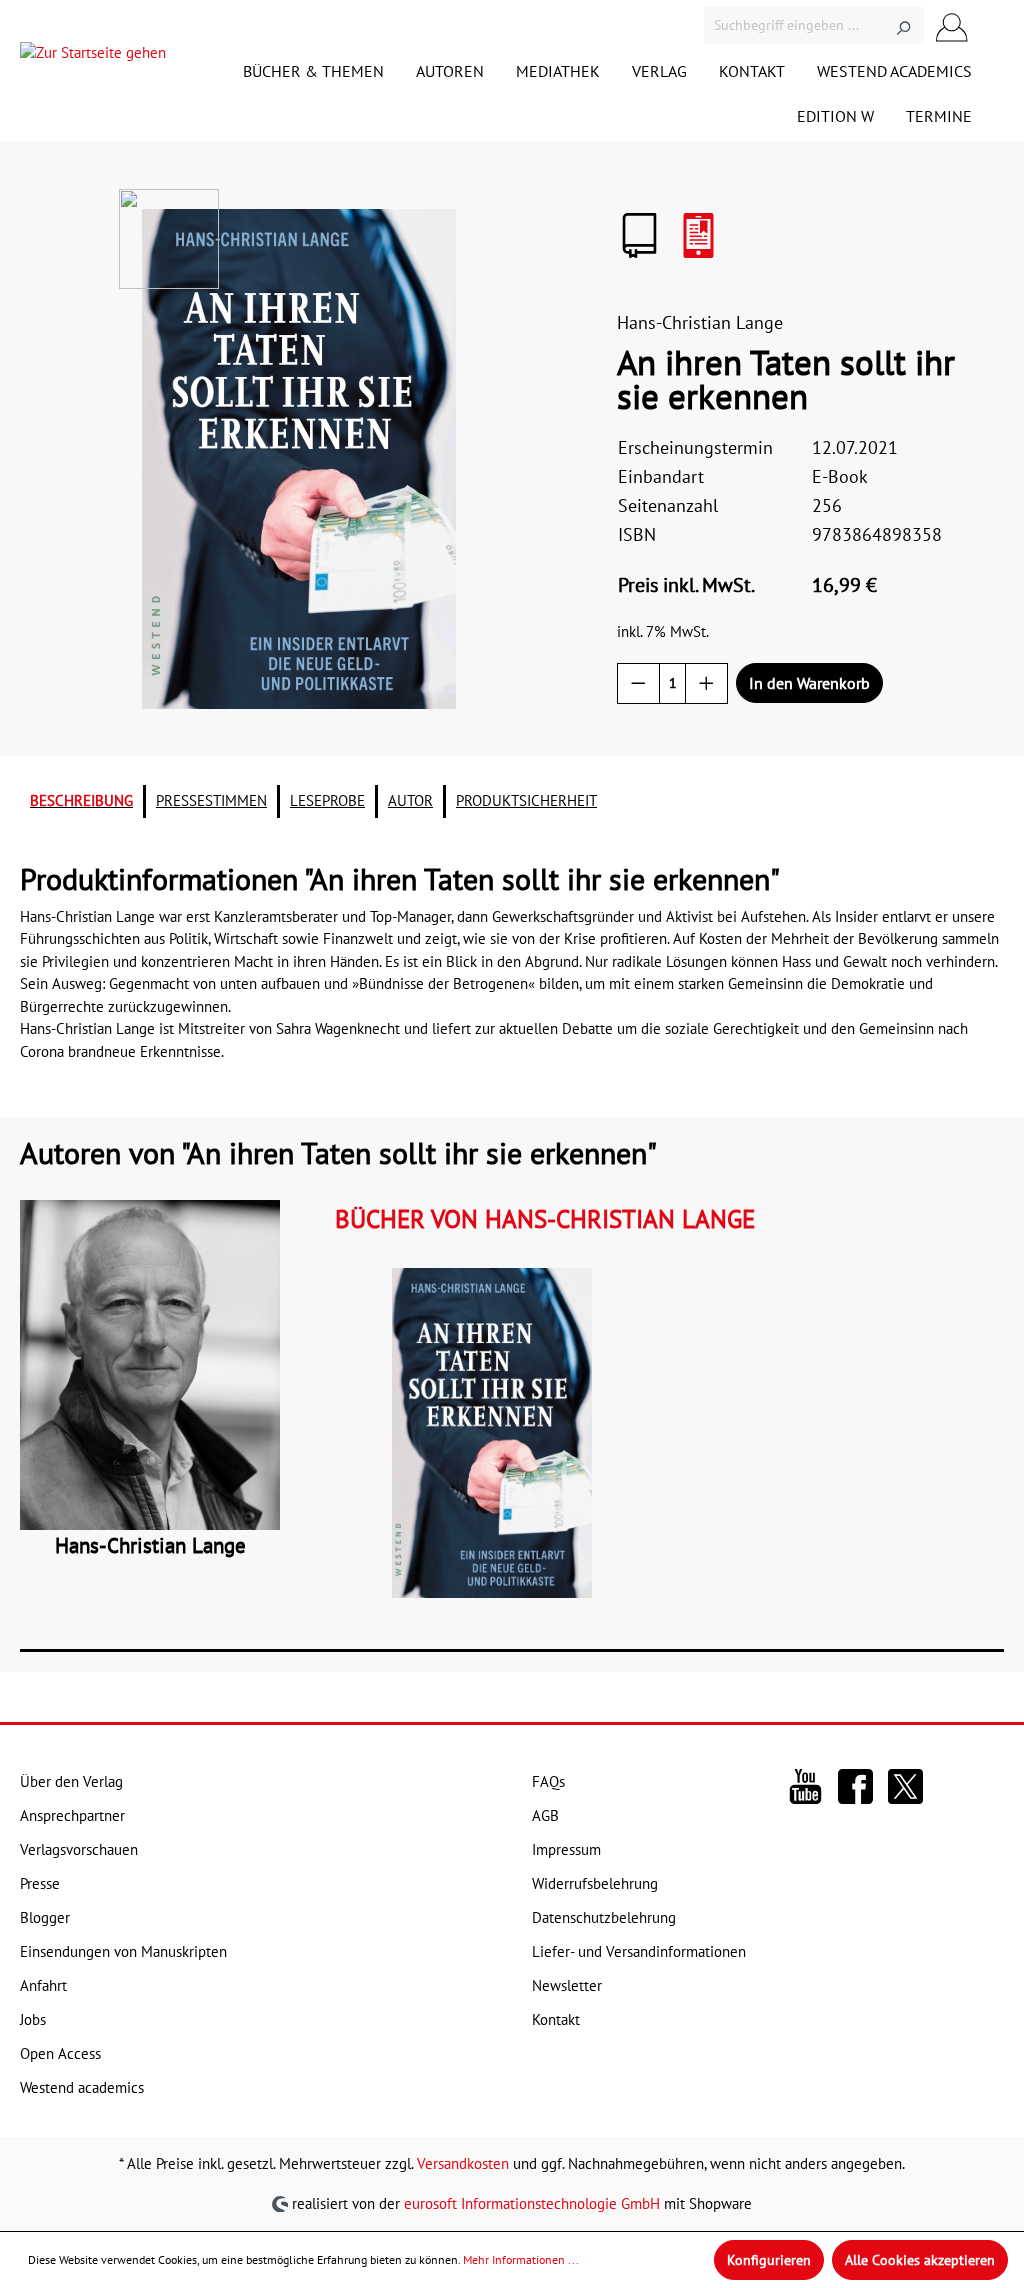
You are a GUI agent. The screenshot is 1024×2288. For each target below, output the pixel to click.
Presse (40, 1883)
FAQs (548, 1781)
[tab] (81, 801)
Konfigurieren (769, 2260)
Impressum (566, 1849)
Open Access (60, 2053)
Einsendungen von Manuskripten (123, 1951)
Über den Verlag (71, 1781)
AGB (545, 1815)
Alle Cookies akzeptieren (920, 2260)
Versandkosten (463, 2163)
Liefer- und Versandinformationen (639, 1951)
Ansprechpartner (72, 1815)
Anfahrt (43, 1985)
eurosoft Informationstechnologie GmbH (532, 2202)
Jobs (33, 2019)
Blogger (45, 1917)
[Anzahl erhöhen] (706, 683)
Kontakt (556, 2019)
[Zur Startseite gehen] (93, 58)
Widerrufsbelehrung (595, 1883)
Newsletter (567, 1985)
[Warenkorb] (992, 26)
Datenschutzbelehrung (604, 1917)
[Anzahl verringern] (638, 683)
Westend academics (82, 2087)
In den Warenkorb (809, 683)
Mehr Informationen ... (521, 2259)
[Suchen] (903, 25)
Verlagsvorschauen (79, 1849)
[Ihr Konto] (952, 25)
